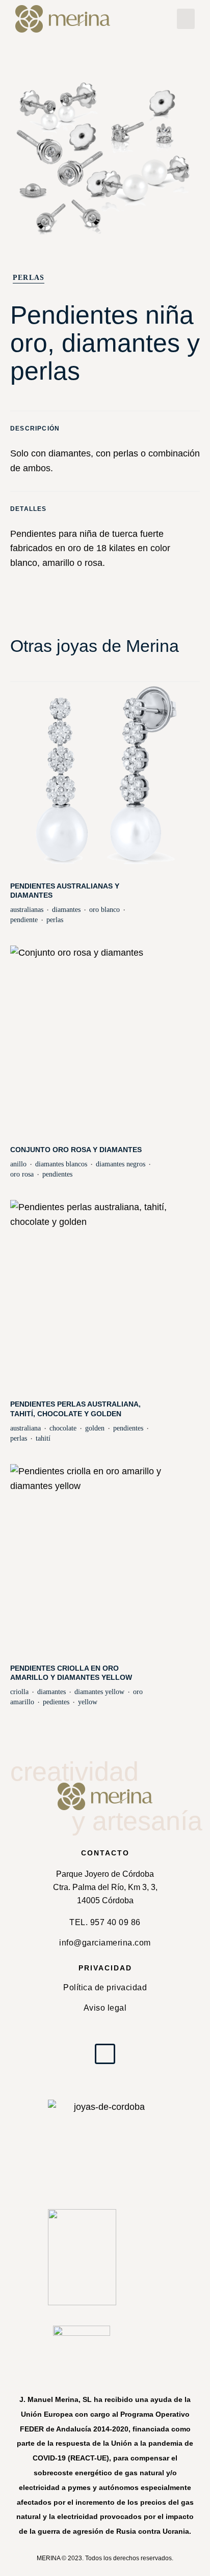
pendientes (57, 1174)
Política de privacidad (105, 1987)
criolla (19, 1692)
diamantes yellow (99, 1692)
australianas (27, 910)
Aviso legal (105, 2008)
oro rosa (22, 1174)
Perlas (29, 278)
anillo (18, 1164)
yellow (88, 1702)
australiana (25, 1428)
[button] (186, 19)
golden (95, 1428)
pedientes (56, 1702)
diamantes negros (121, 1164)
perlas (55, 920)
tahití (43, 1438)
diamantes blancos (61, 1164)
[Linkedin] (105, 2054)
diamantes (66, 910)
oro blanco (104, 910)
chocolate (63, 1428)
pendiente (24, 920)
